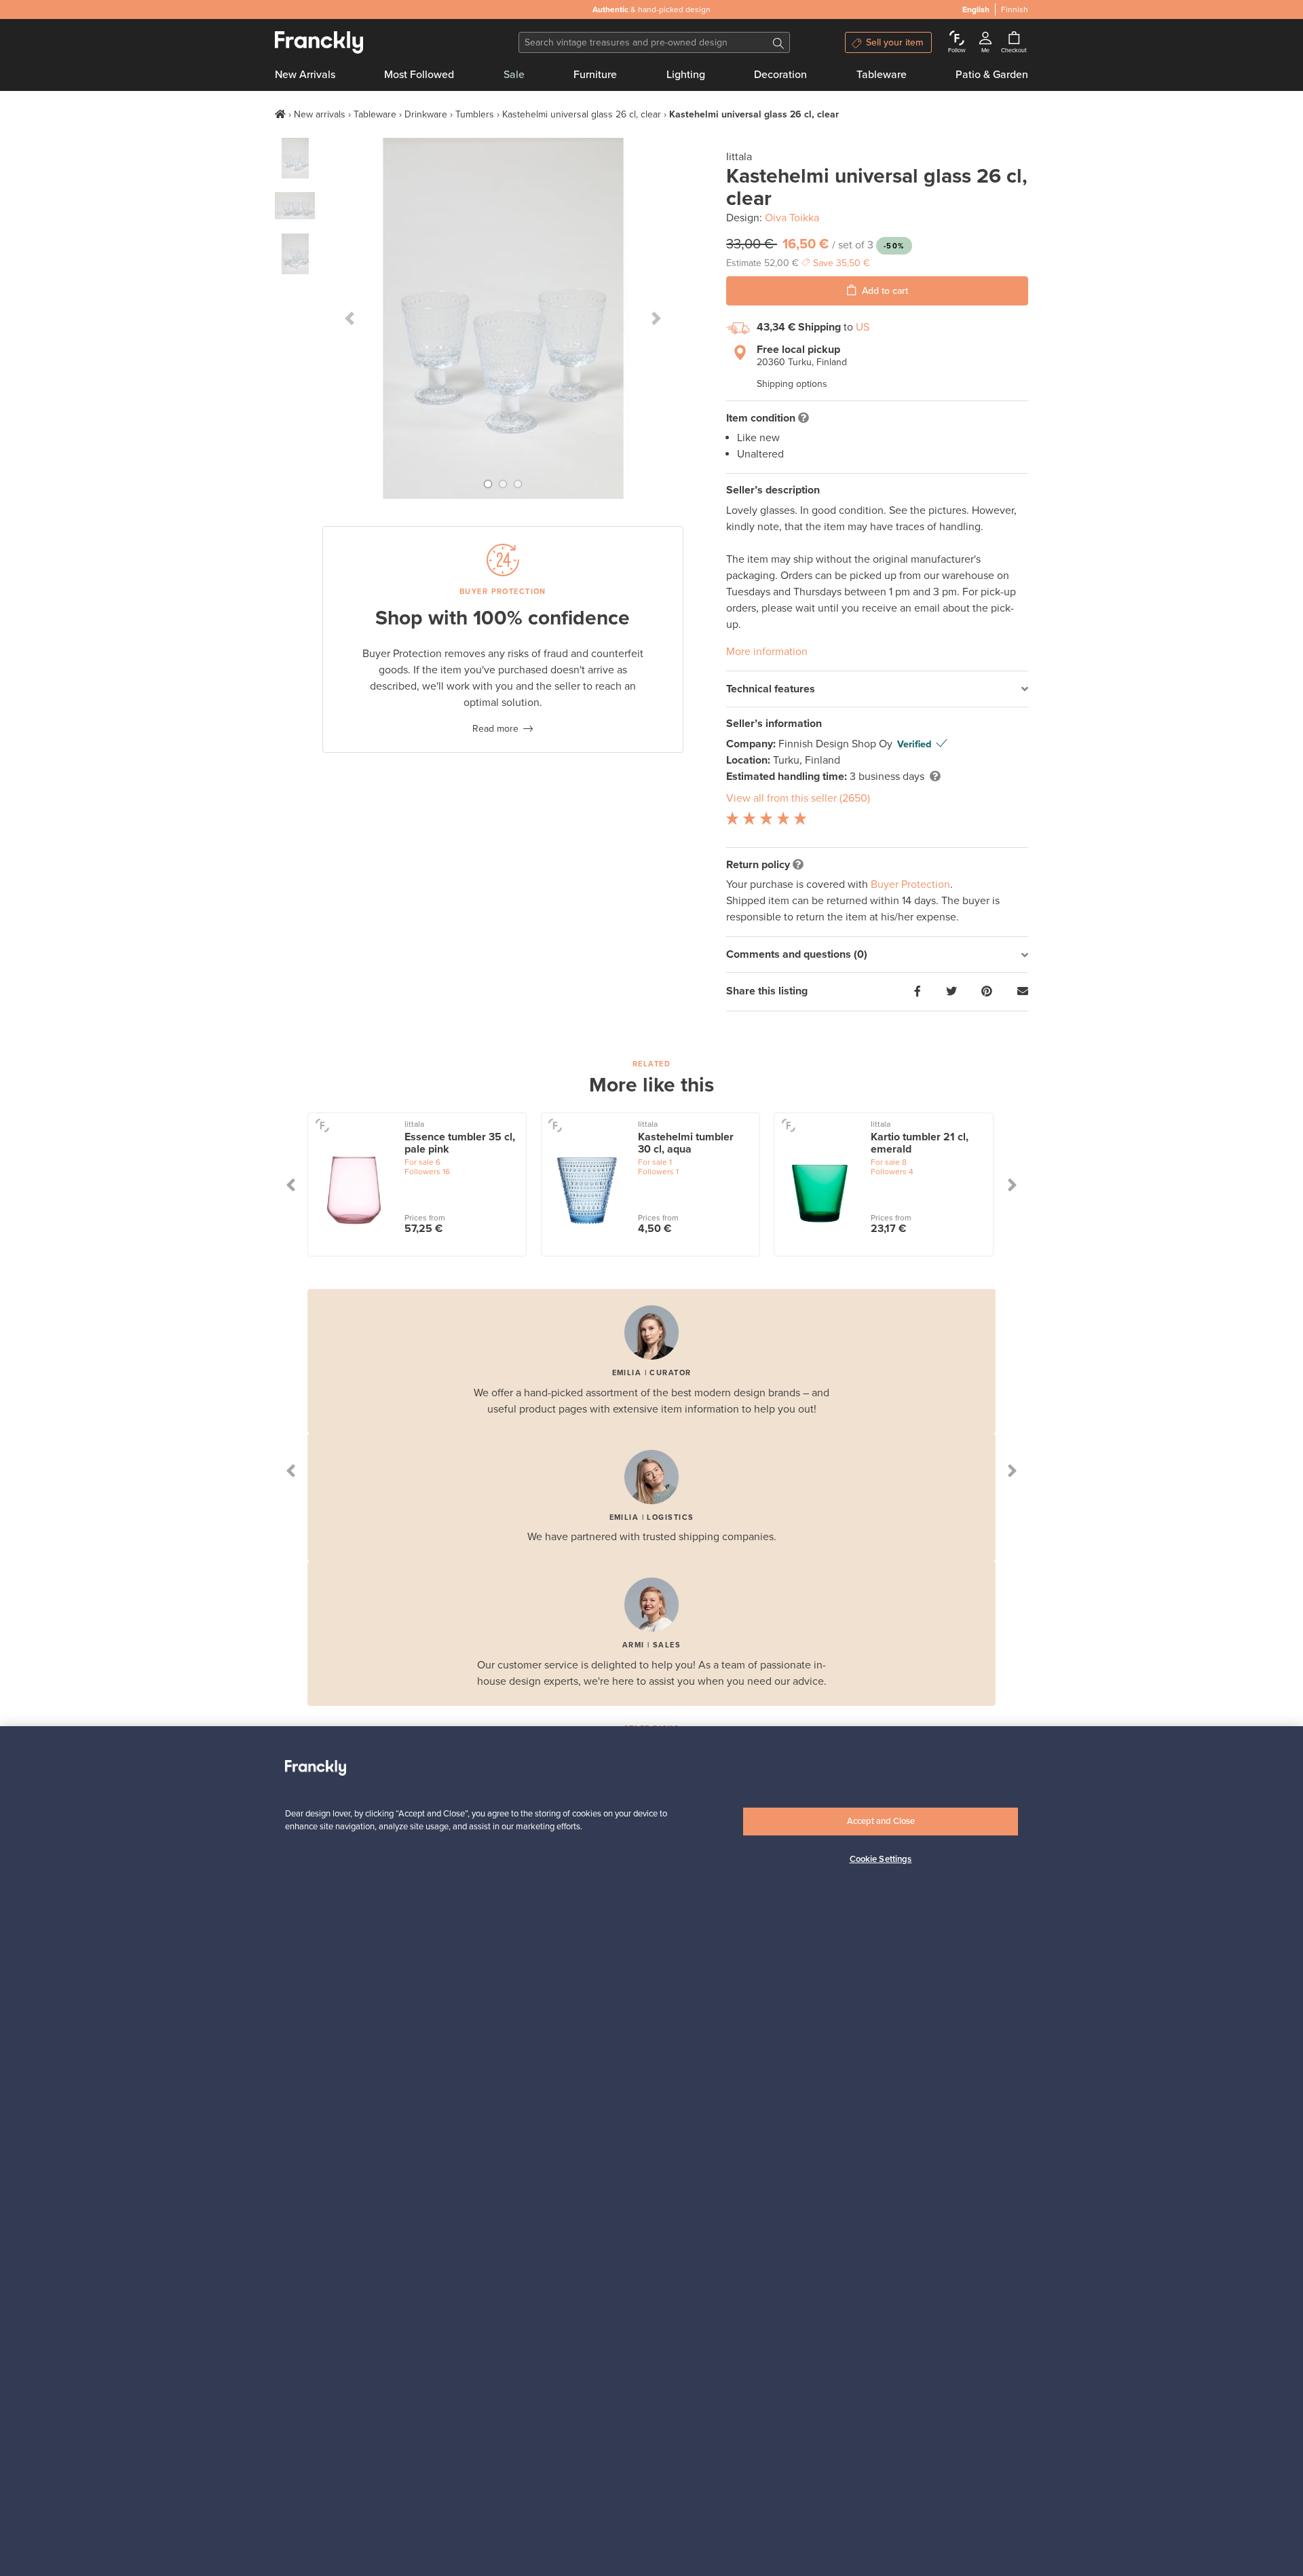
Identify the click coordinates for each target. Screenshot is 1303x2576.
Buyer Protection (910, 884)
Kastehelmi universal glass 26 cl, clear (582, 114)
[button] (350, 318)
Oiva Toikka (792, 218)
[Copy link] (1023, 992)
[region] (651, 2151)
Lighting (686, 75)
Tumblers (475, 114)
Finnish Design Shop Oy (837, 744)
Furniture (595, 75)
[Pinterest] (987, 992)
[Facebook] (918, 992)
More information (767, 652)
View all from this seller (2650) (798, 798)
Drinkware (426, 114)
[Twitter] (951, 992)
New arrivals (320, 114)
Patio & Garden (992, 75)
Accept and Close (881, 1821)
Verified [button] (914, 744)
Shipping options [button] (792, 384)
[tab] (877, 689)
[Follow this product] (322, 1125)
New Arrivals (305, 75)
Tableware (882, 75)
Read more (495, 729)
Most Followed (419, 75)
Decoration (780, 75)
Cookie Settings (881, 1859)
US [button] (863, 327)
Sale (514, 75)
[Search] (778, 42)
